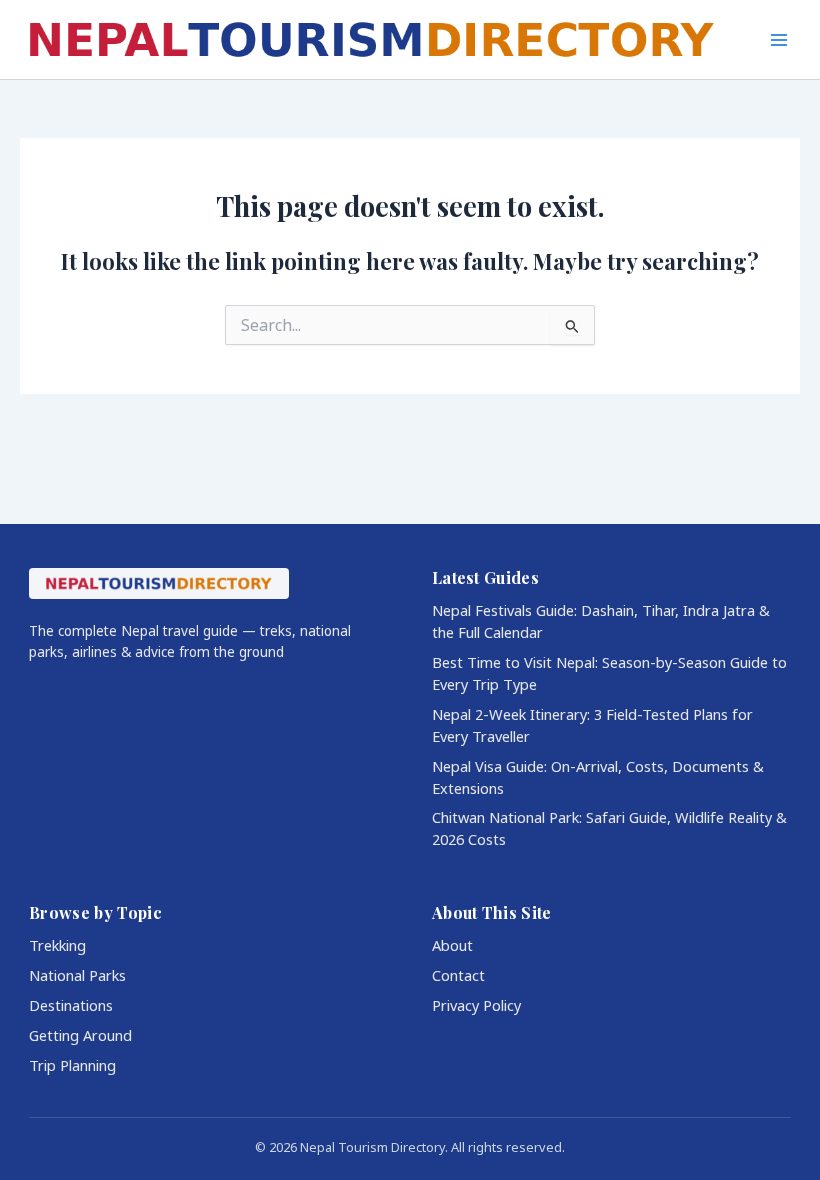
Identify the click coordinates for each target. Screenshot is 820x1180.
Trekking (57, 945)
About (452, 945)
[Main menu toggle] (779, 40)
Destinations (71, 1005)
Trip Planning (72, 1065)
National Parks (77, 975)
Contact (458, 975)
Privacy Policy (476, 1005)
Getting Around (80, 1035)
